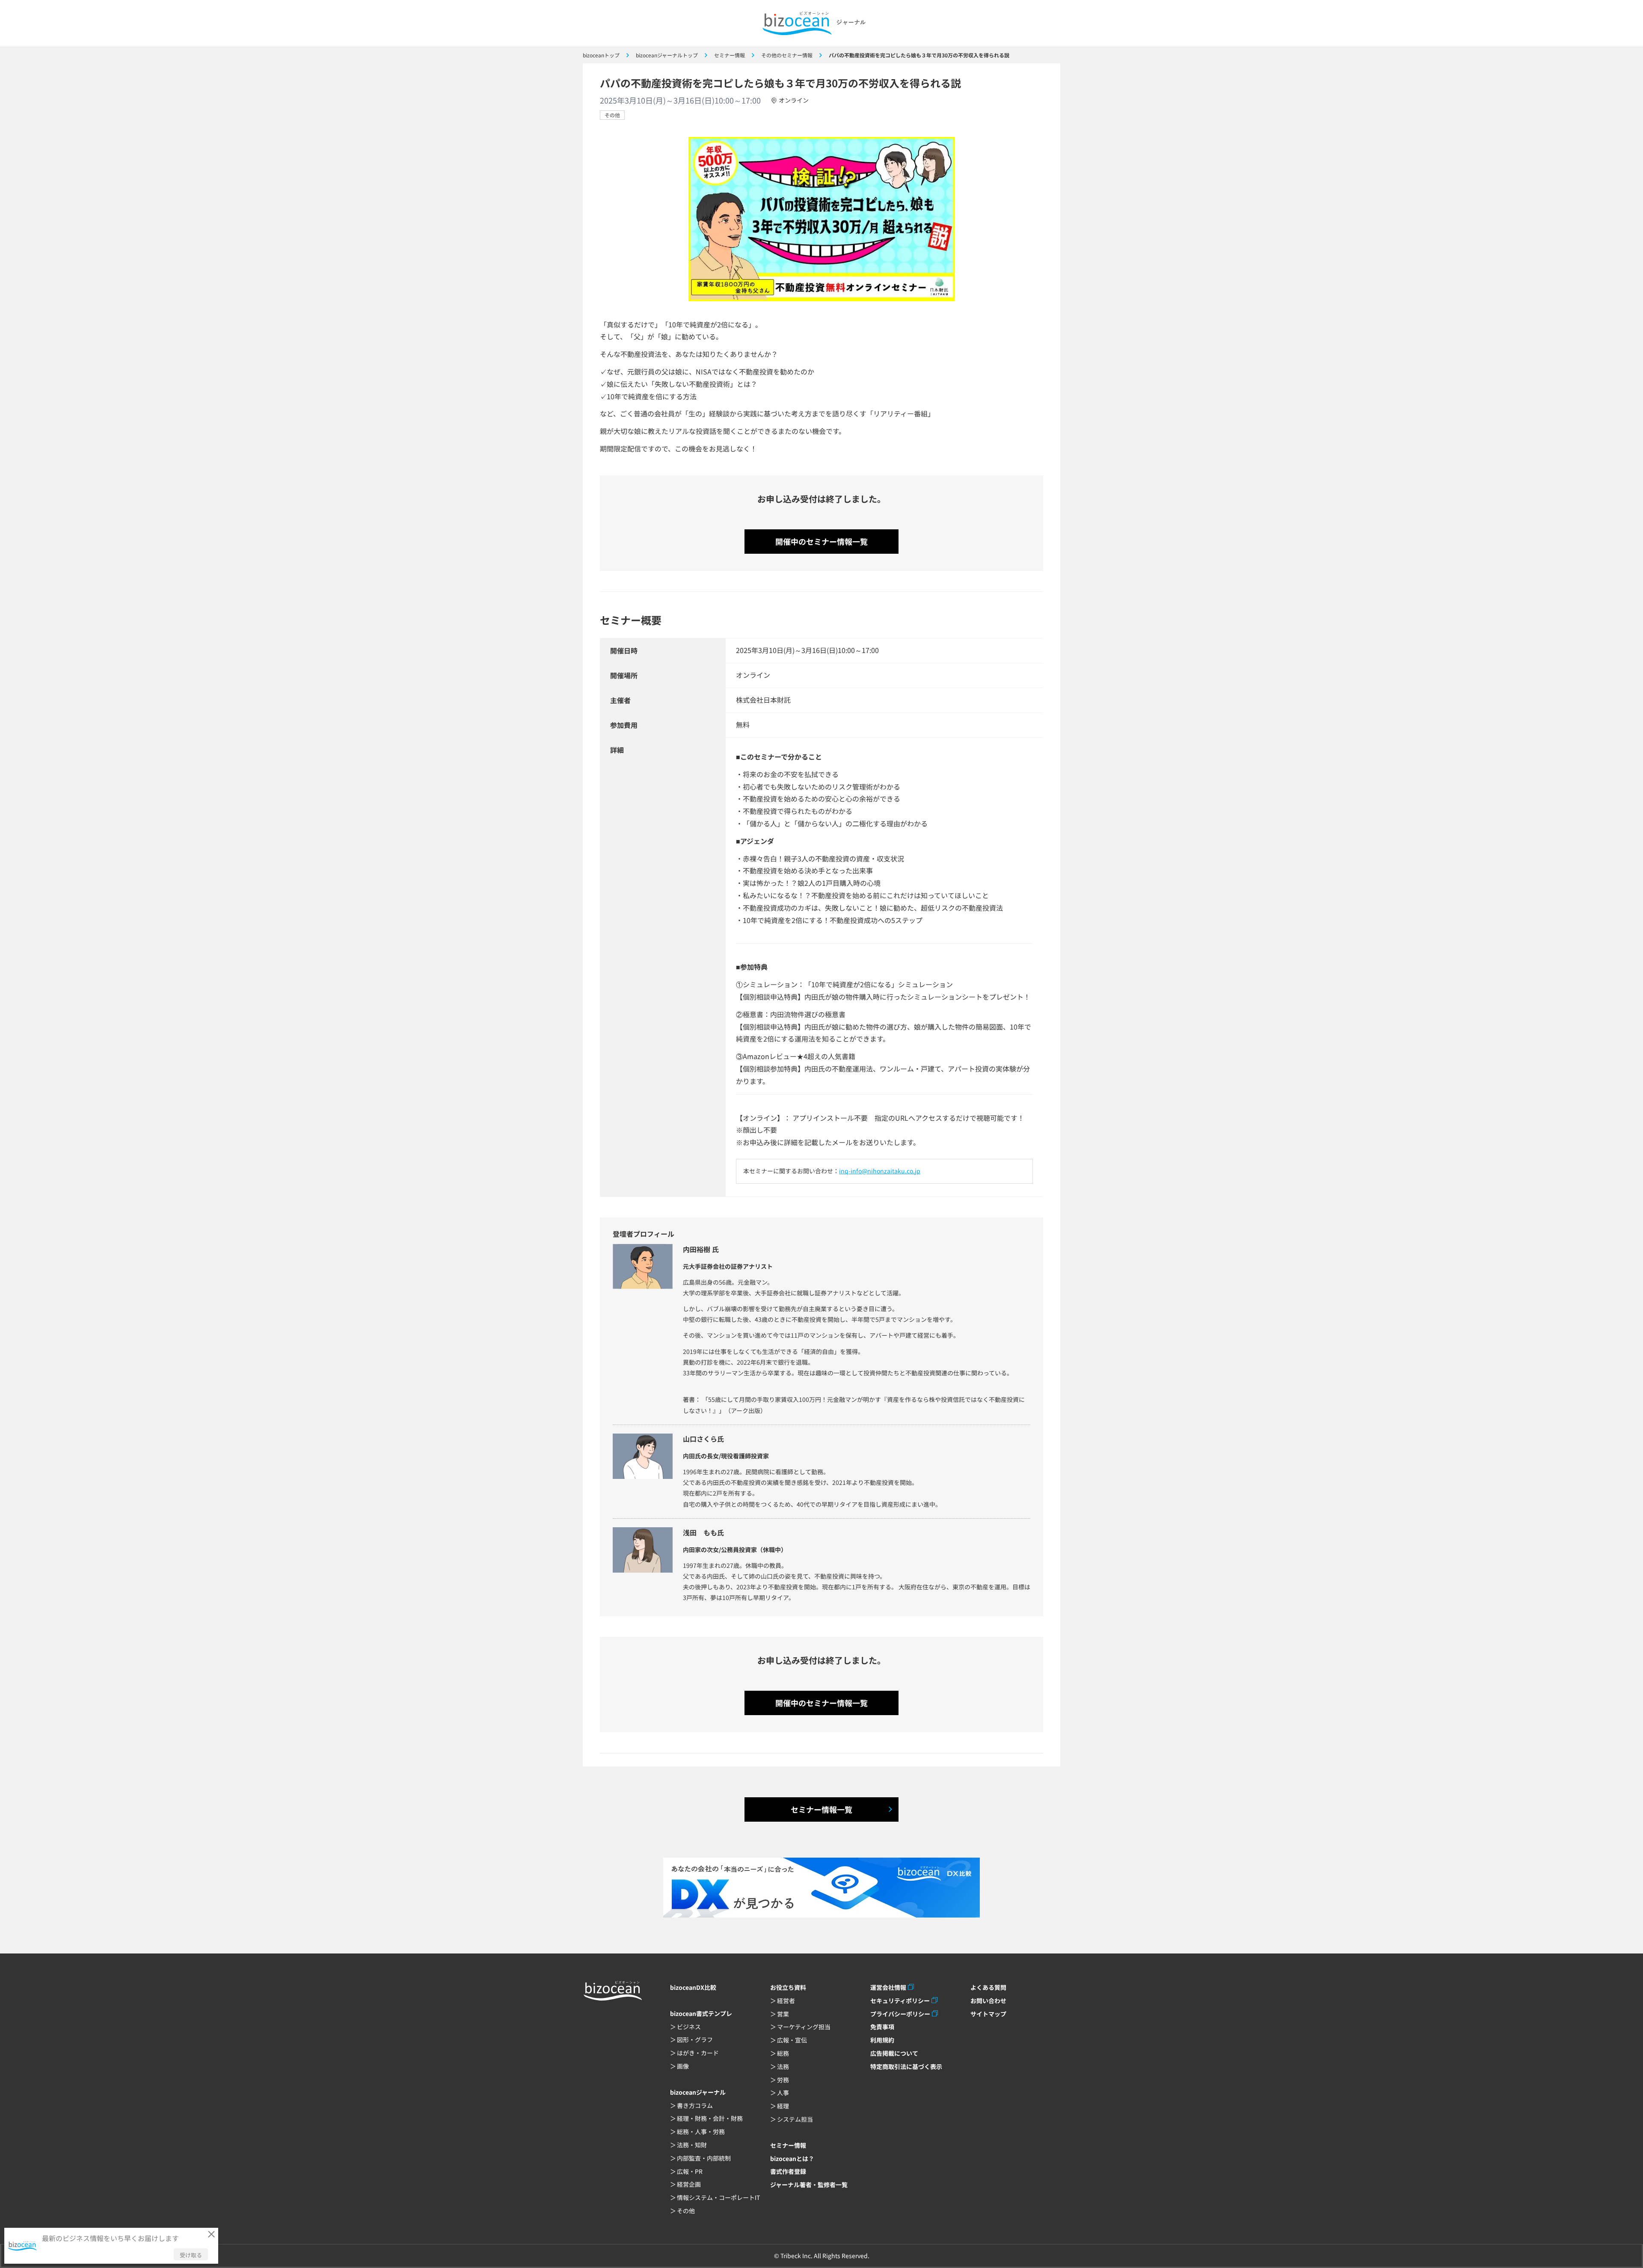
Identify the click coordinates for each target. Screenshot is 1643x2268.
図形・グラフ (695, 2039)
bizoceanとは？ (792, 2158)
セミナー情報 (788, 2145)
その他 (612, 115)
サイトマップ (988, 2014)
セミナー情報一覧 (821, 1809)
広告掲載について (894, 2053)
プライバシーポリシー (900, 2014)
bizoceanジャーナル (698, 2092)
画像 (683, 2066)
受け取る (191, 2255)
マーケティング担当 (804, 2027)
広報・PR (690, 2171)
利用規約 (882, 2040)
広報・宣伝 (792, 2040)
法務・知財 (692, 2145)
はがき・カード (698, 2053)
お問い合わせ (988, 2001)
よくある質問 (988, 1987)
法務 (783, 2066)
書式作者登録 (788, 2171)
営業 (783, 2014)
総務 (783, 2053)
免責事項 (882, 2027)
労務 (783, 2080)
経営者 (786, 2001)
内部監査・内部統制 (704, 2158)
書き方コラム (695, 2105)
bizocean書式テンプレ (701, 2013)
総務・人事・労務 (701, 2131)
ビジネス (689, 2027)
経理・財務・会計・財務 (710, 2118)
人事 (783, 2093)
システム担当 (795, 2119)
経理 (783, 2106)
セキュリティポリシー (900, 2001)
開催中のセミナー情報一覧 (821, 541)
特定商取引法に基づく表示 (906, 2066)
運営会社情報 (888, 1987)
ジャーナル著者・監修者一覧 (809, 2185)
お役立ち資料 (788, 1987)
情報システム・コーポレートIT (718, 2197)
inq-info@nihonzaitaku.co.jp (880, 1171)
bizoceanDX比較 (693, 1987)
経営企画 (689, 2184)
